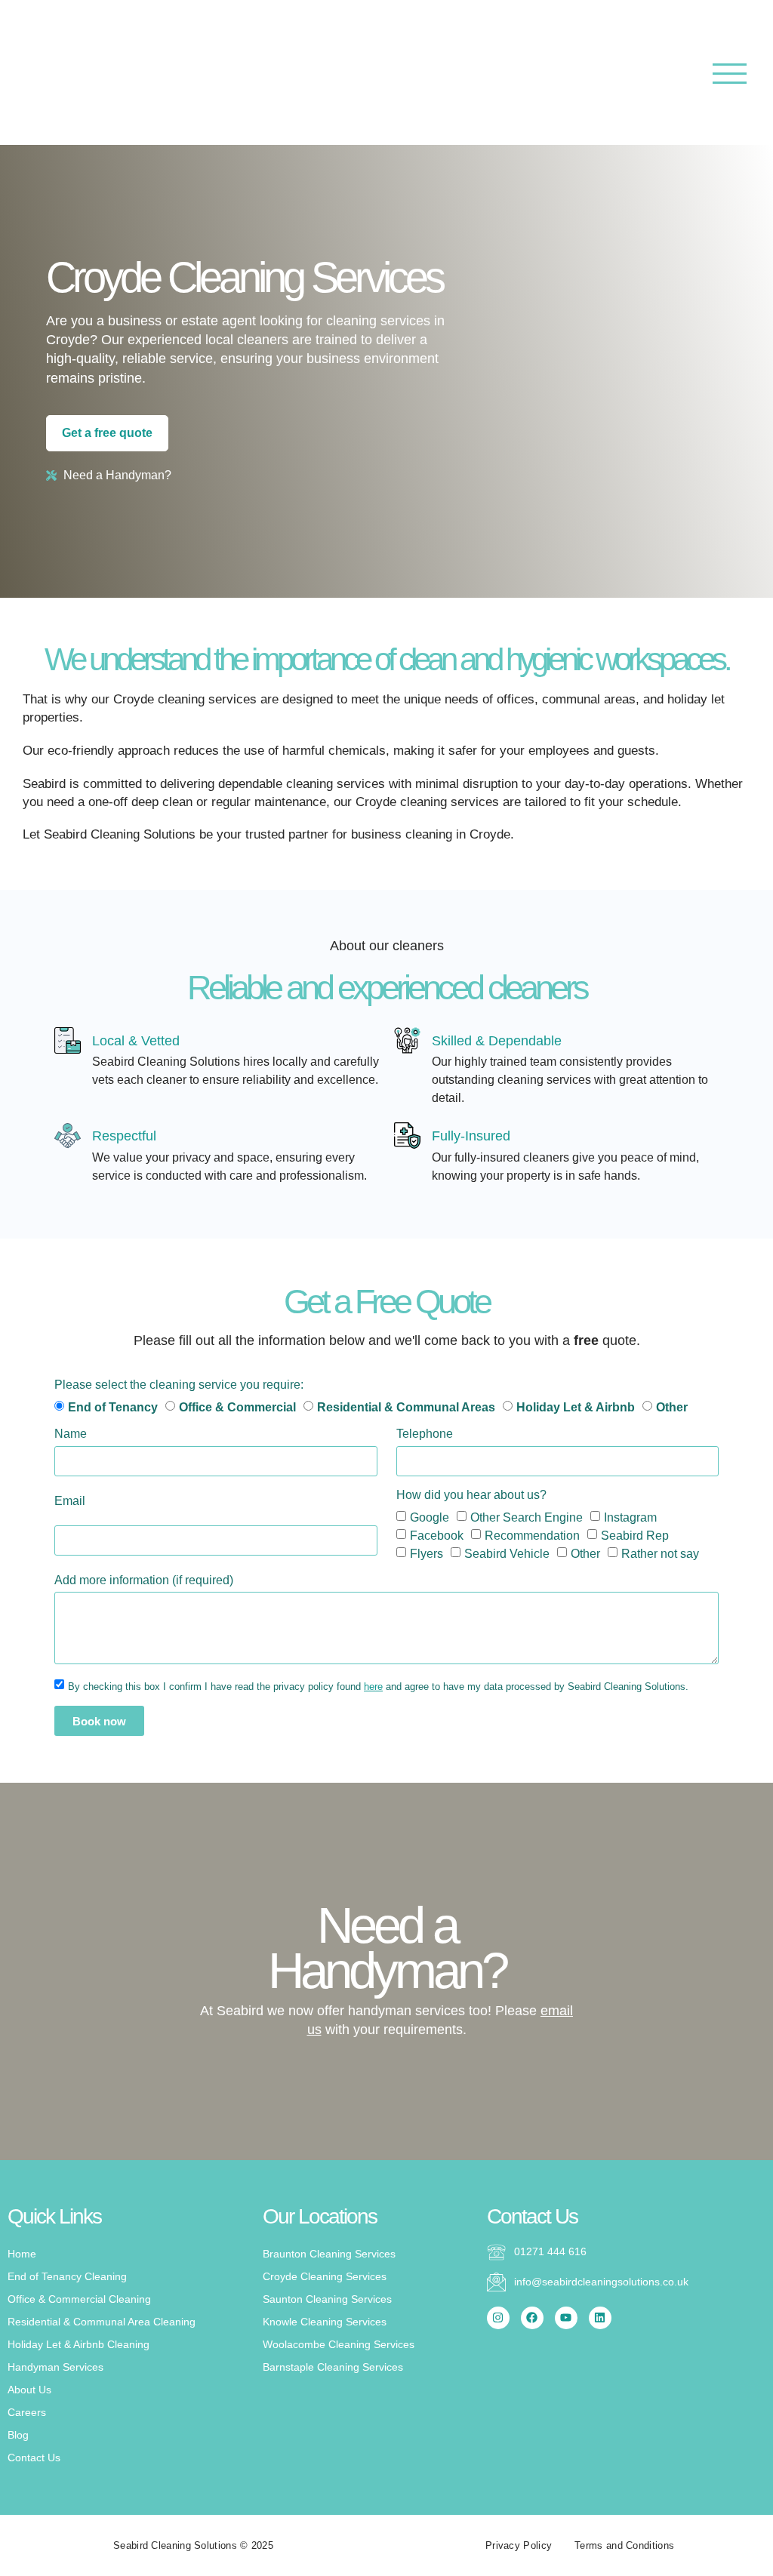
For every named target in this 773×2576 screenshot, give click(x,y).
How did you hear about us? (471, 1495)
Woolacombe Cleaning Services (339, 2344)
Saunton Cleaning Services (327, 2299)
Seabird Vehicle (507, 1553)
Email (70, 1501)
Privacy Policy (519, 2545)
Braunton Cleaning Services (329, 2254)
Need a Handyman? (387, 1948)
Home (22, 2254)
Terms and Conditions (624, 2545)
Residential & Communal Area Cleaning (102, 2322)
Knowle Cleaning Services (325, 2322)
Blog (18, 2435)
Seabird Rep (635, 1535)
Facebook (437, 1535)
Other (585, 1553)
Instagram (630, 1517)
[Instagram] (498, 2318)
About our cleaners (387, 946)
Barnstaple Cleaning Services (333, 2367)
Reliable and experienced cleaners (387, 988)
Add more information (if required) (144, 1580)
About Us (29, 2390)
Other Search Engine (527, 1517)
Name (71, 1434)
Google (430, 1517)
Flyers (427, 1553)
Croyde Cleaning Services (325, 2276)
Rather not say (660, 1553)
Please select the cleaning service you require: (179, 1385)
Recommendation (532, 1535)
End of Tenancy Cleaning (67, 2276)
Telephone (425, 1434)
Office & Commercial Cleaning (79, 2299)
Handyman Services (55, 2367)
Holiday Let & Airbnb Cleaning (79, 2344)
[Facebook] (532, 2318)
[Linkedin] (600, 2318)
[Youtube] (566, 2318)
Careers (27, 2412)
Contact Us (34, 2458)
